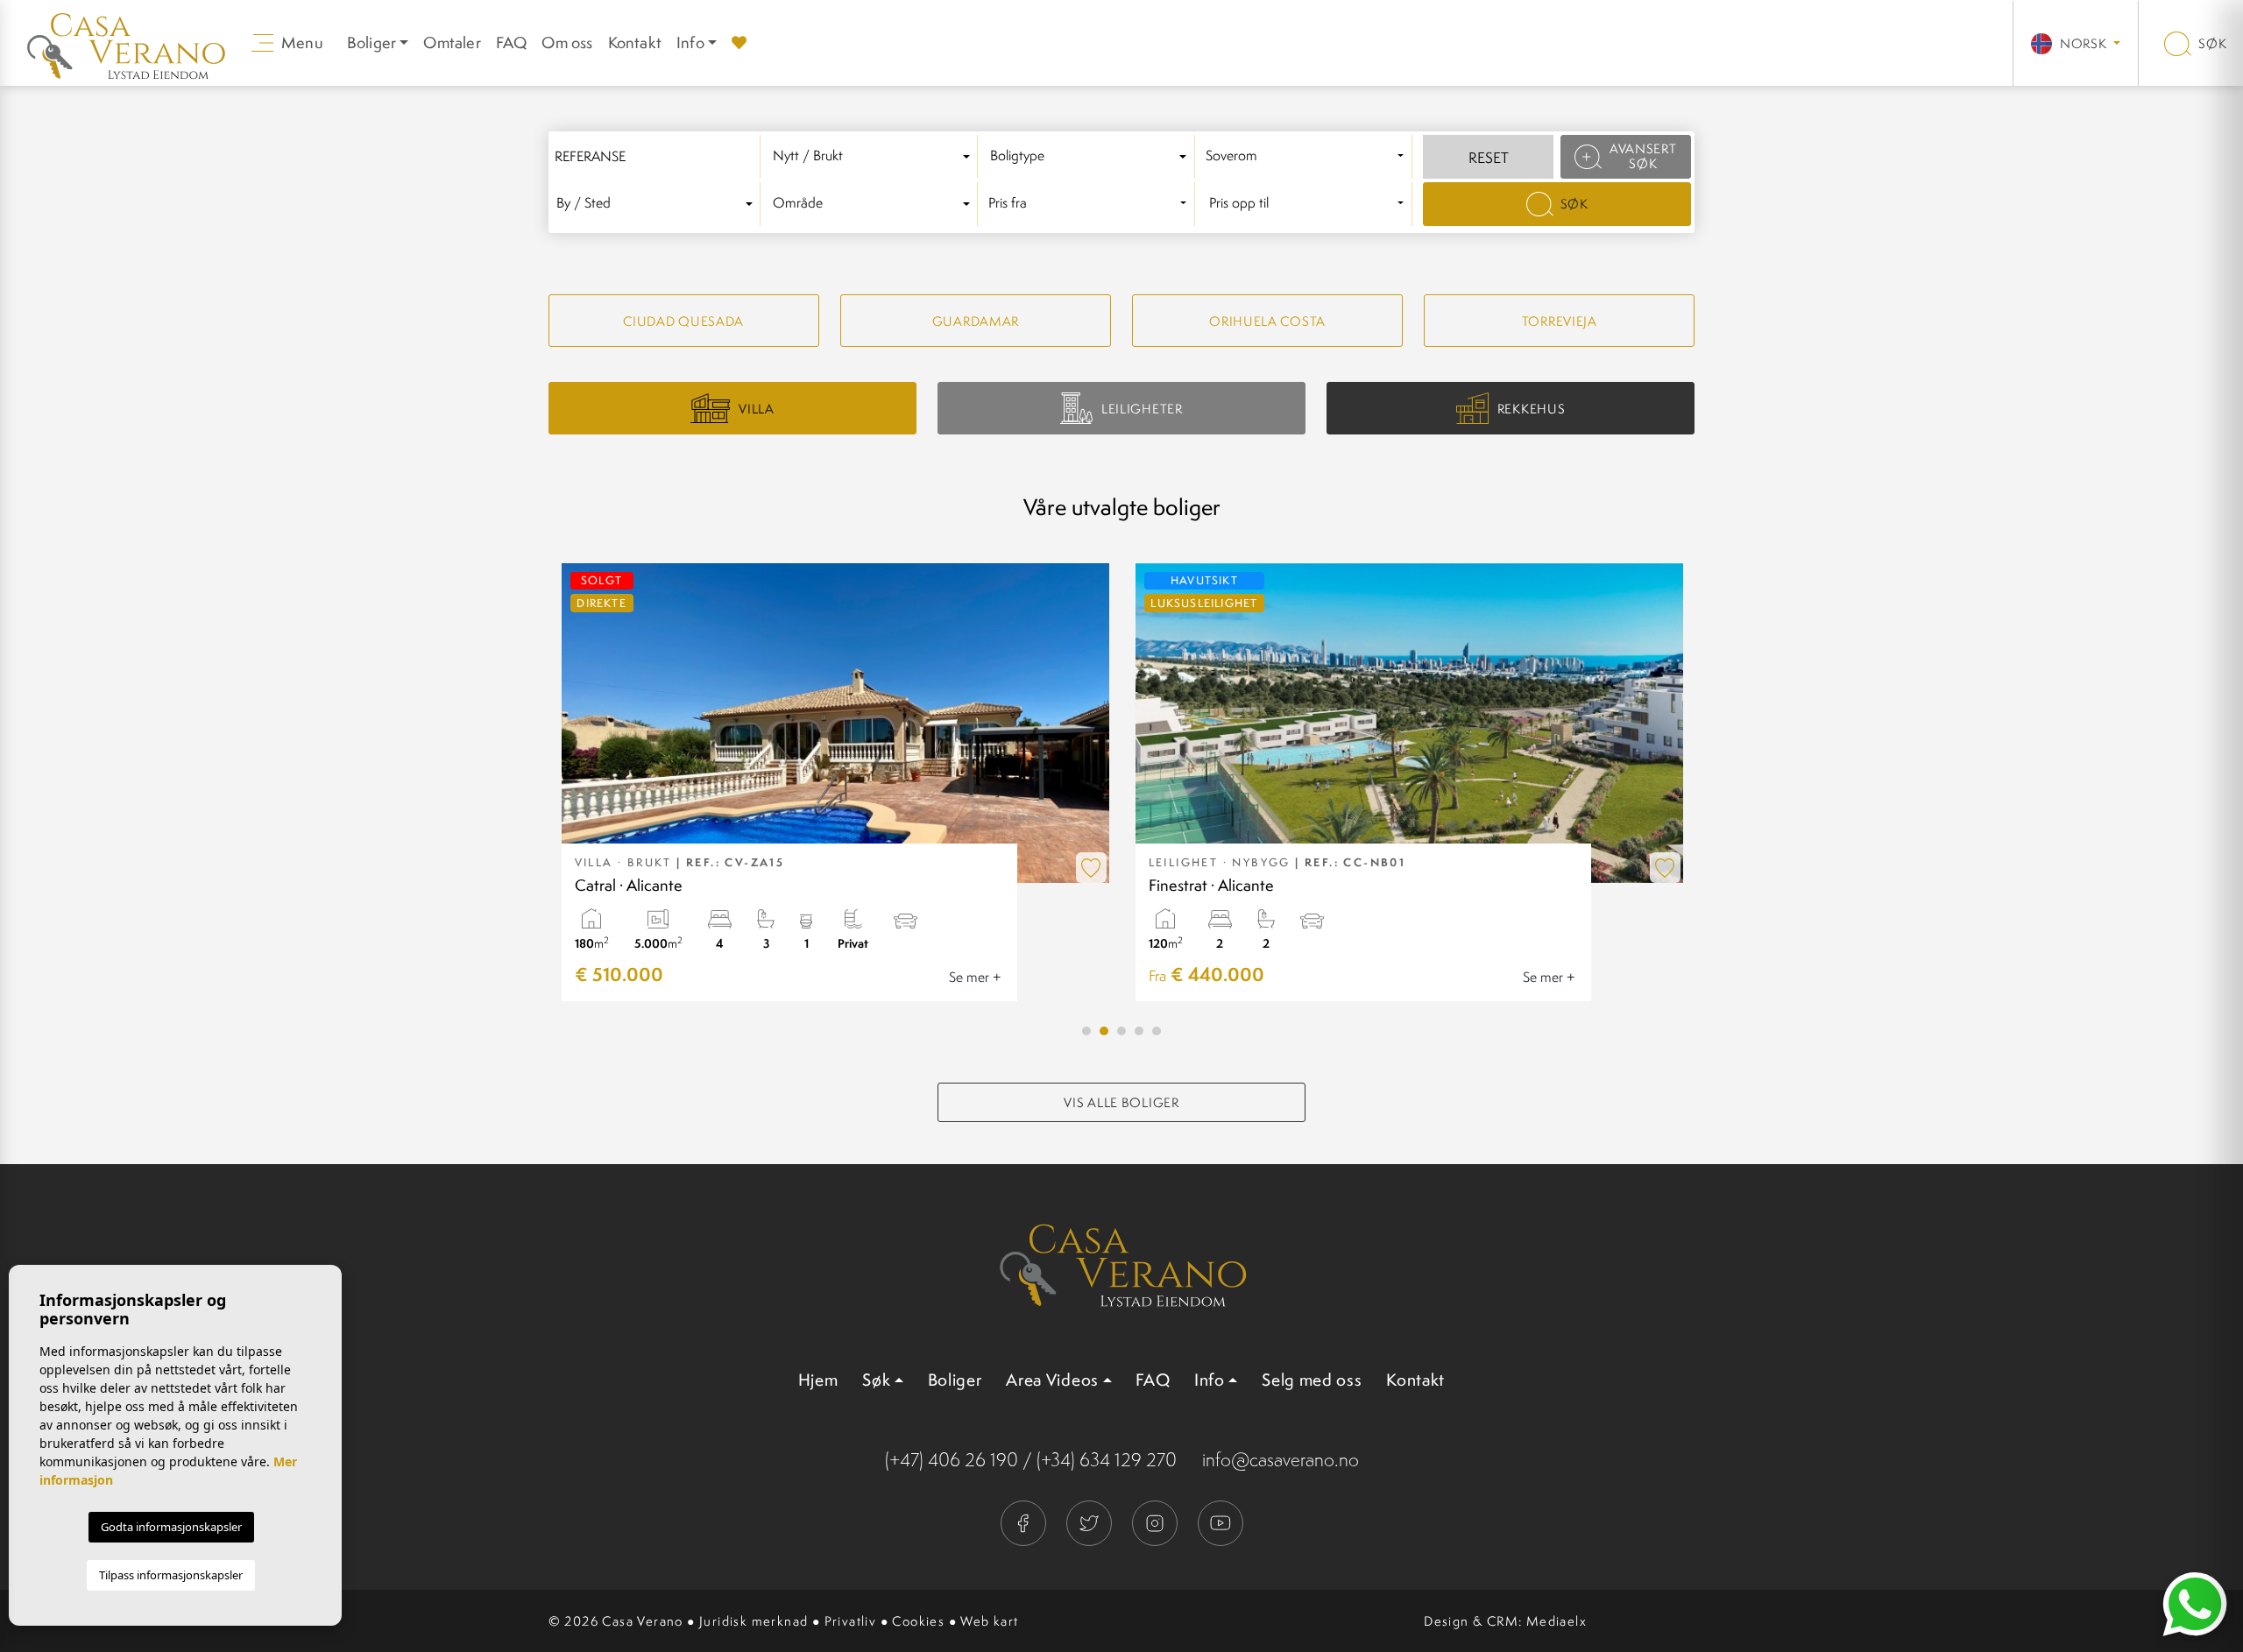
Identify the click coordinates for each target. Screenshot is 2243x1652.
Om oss (567, 42)
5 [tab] (1157, 1031)
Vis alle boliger (1121, 1102)
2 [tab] (1104, 1031)
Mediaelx (1557, 1621)
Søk (2211, 43)
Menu (301, 42)
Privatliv (851, 1621)
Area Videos (1052, 1380)
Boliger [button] (371, 42)
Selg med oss (1312, 1380)
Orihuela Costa (1267, 321)
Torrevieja (1560, 321)
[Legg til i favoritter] (1091, 868)
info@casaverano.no (1281, 1460)
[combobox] (874, 157)
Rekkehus (1532, 409)
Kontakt (635, 42)
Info (690, 42)
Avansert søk (1643, 156)
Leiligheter (1142, 409)
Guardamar (976, 321)
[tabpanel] (835, 782)
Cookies (918, 1621)
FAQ (512, 42)
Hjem (818, 1380)
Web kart (989, 1621)
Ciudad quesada (683, 321)
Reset (1489, 158)
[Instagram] (1156, 1521)
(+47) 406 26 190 (952, 1460)
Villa (757, 409)
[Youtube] (1221, 1521)
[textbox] (874, 156)
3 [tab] (1121, 1031)
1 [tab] (1086, 1031)
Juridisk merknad (754, 1621)
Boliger (955, 1380)
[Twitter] (1090, 1521)
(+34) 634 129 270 (1107, 1460)
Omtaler (452, 42)
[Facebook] (1025, 1521)
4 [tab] (1139, 1031)
